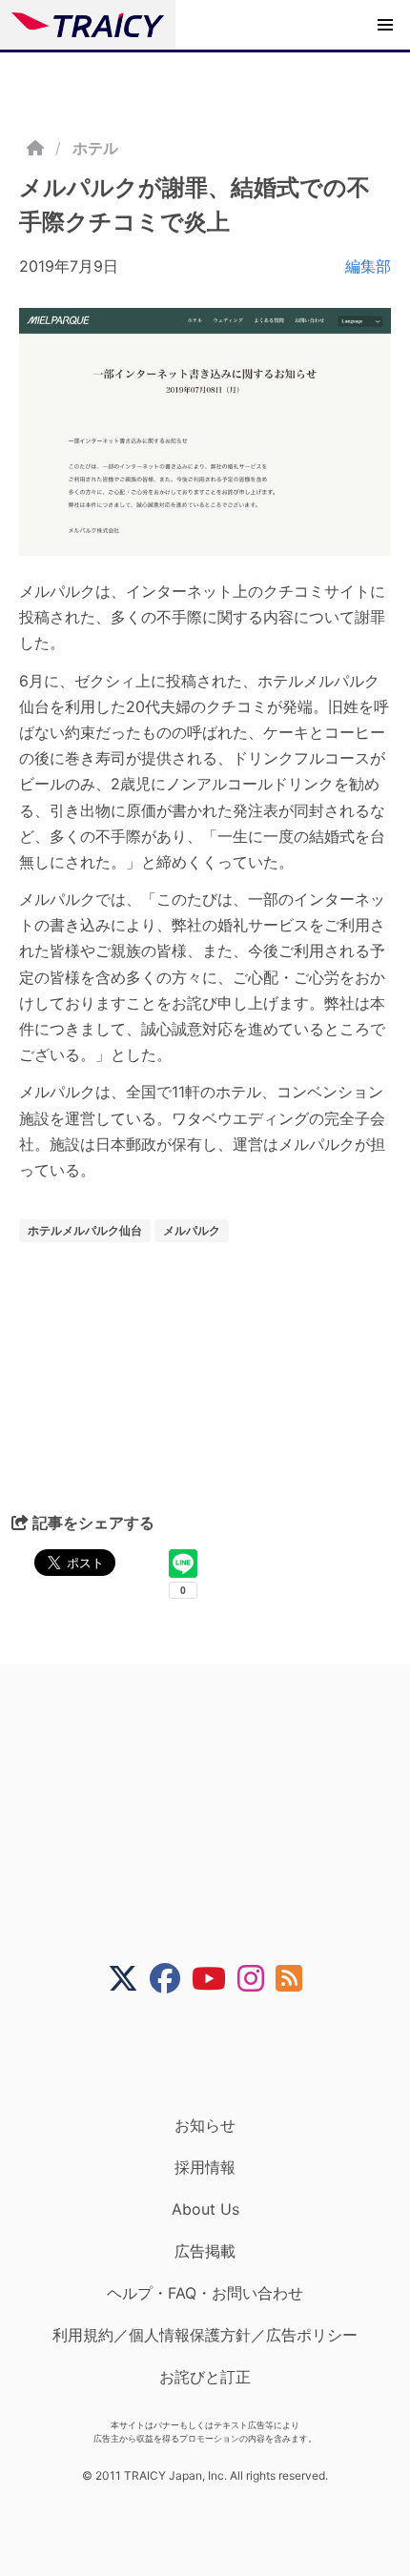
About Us (205, 2209)
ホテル (95, 148)
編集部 (368, 266)
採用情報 (205, 2167)
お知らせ (205, 2125)
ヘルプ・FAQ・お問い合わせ (205, 2293)
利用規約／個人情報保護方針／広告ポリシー (205, 2335)
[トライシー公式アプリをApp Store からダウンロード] (217, 2055)
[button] (385, 25)
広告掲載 (205, 2251)
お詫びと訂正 (205, 2377)
